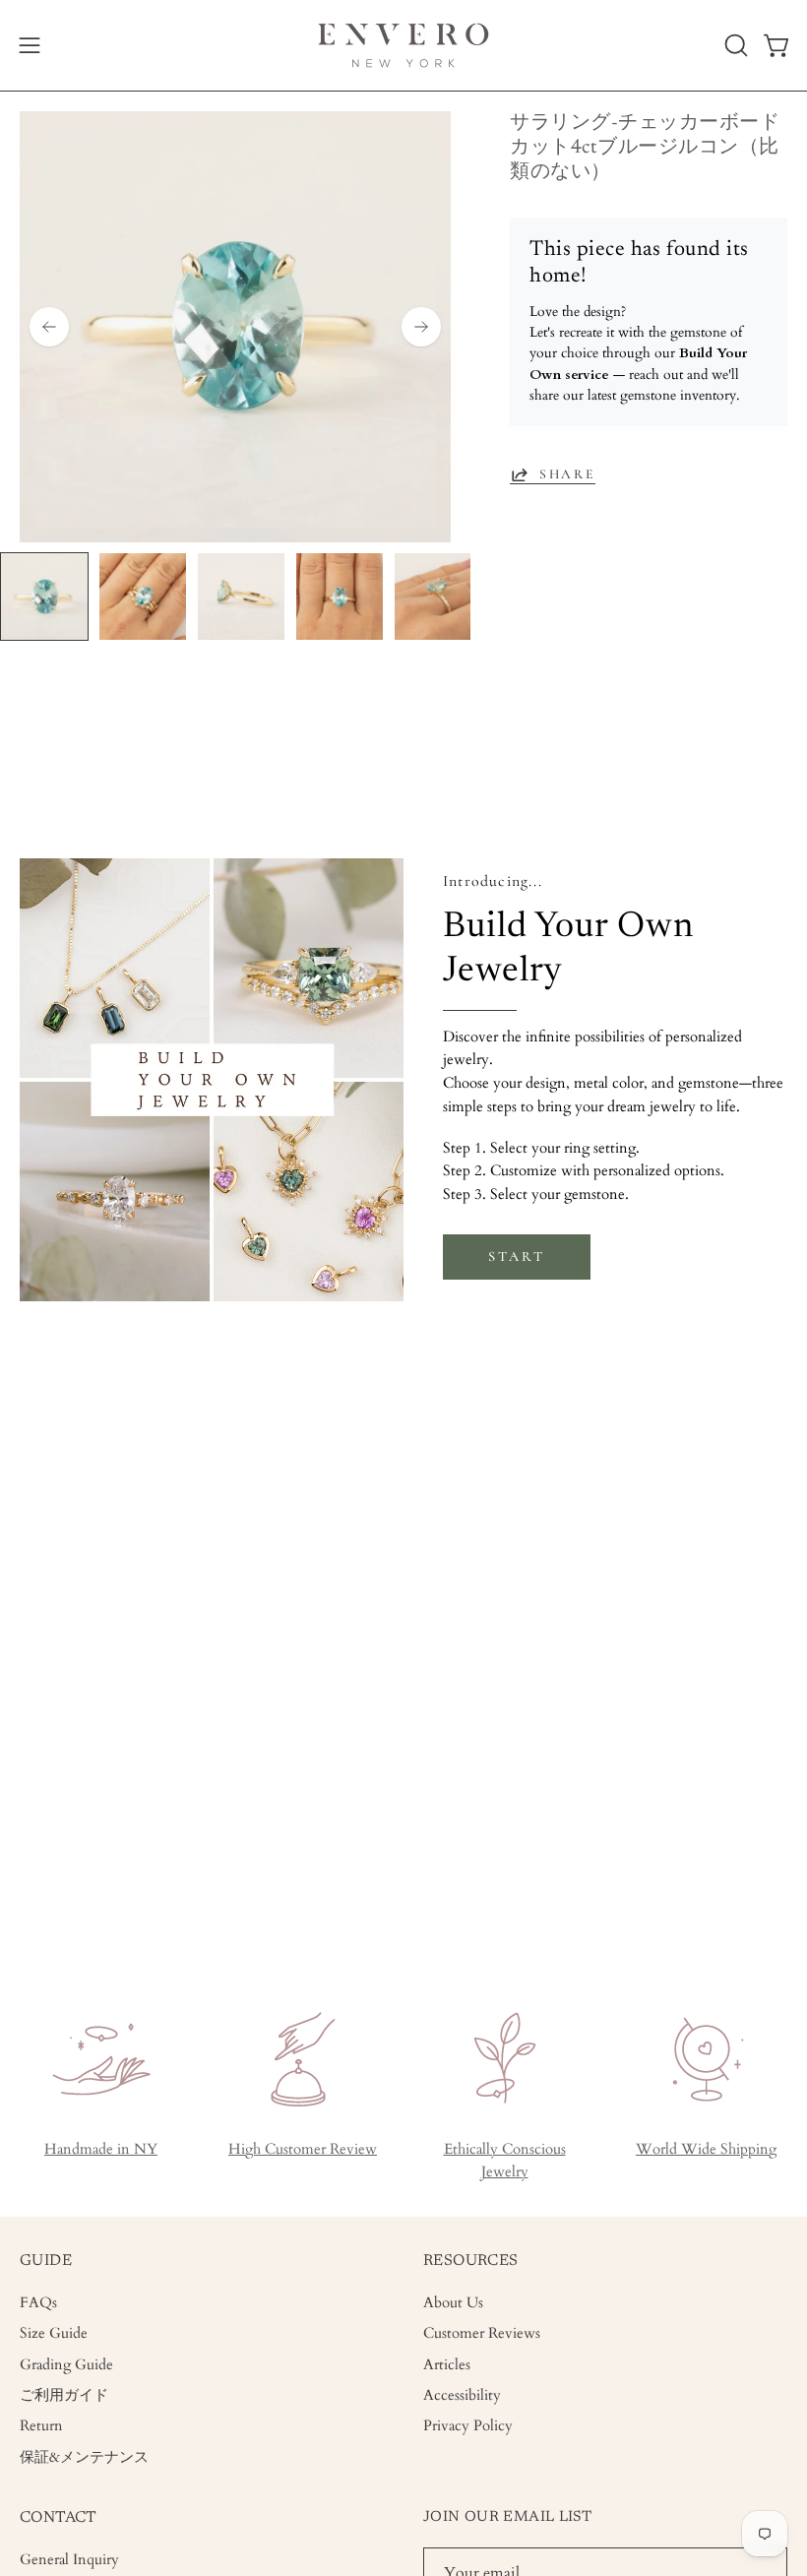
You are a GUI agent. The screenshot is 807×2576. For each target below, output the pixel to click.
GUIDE (46, 2261)
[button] (734, 45)
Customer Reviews (482, 2334)
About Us (453, 2303)
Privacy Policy (468, 2427)
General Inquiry (69, 2560)
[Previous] (49, 327)
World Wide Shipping (706, 2149)
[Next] (421, 327)
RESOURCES (471, 2261)
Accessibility (462, 2395)
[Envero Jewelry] (403, 45)
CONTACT (59, 2518)
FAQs (38, 2303)
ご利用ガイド (64, 2395)
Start (516, 1257)
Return (41, 2427)
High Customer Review (303, 2149)
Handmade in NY (101, 2149)
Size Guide (54, 2334)
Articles (447, 2365)
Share (567, 474)
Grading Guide (66, 2365)
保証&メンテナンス (84, 2457)
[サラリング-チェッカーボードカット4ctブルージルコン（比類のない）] (44, 597)
